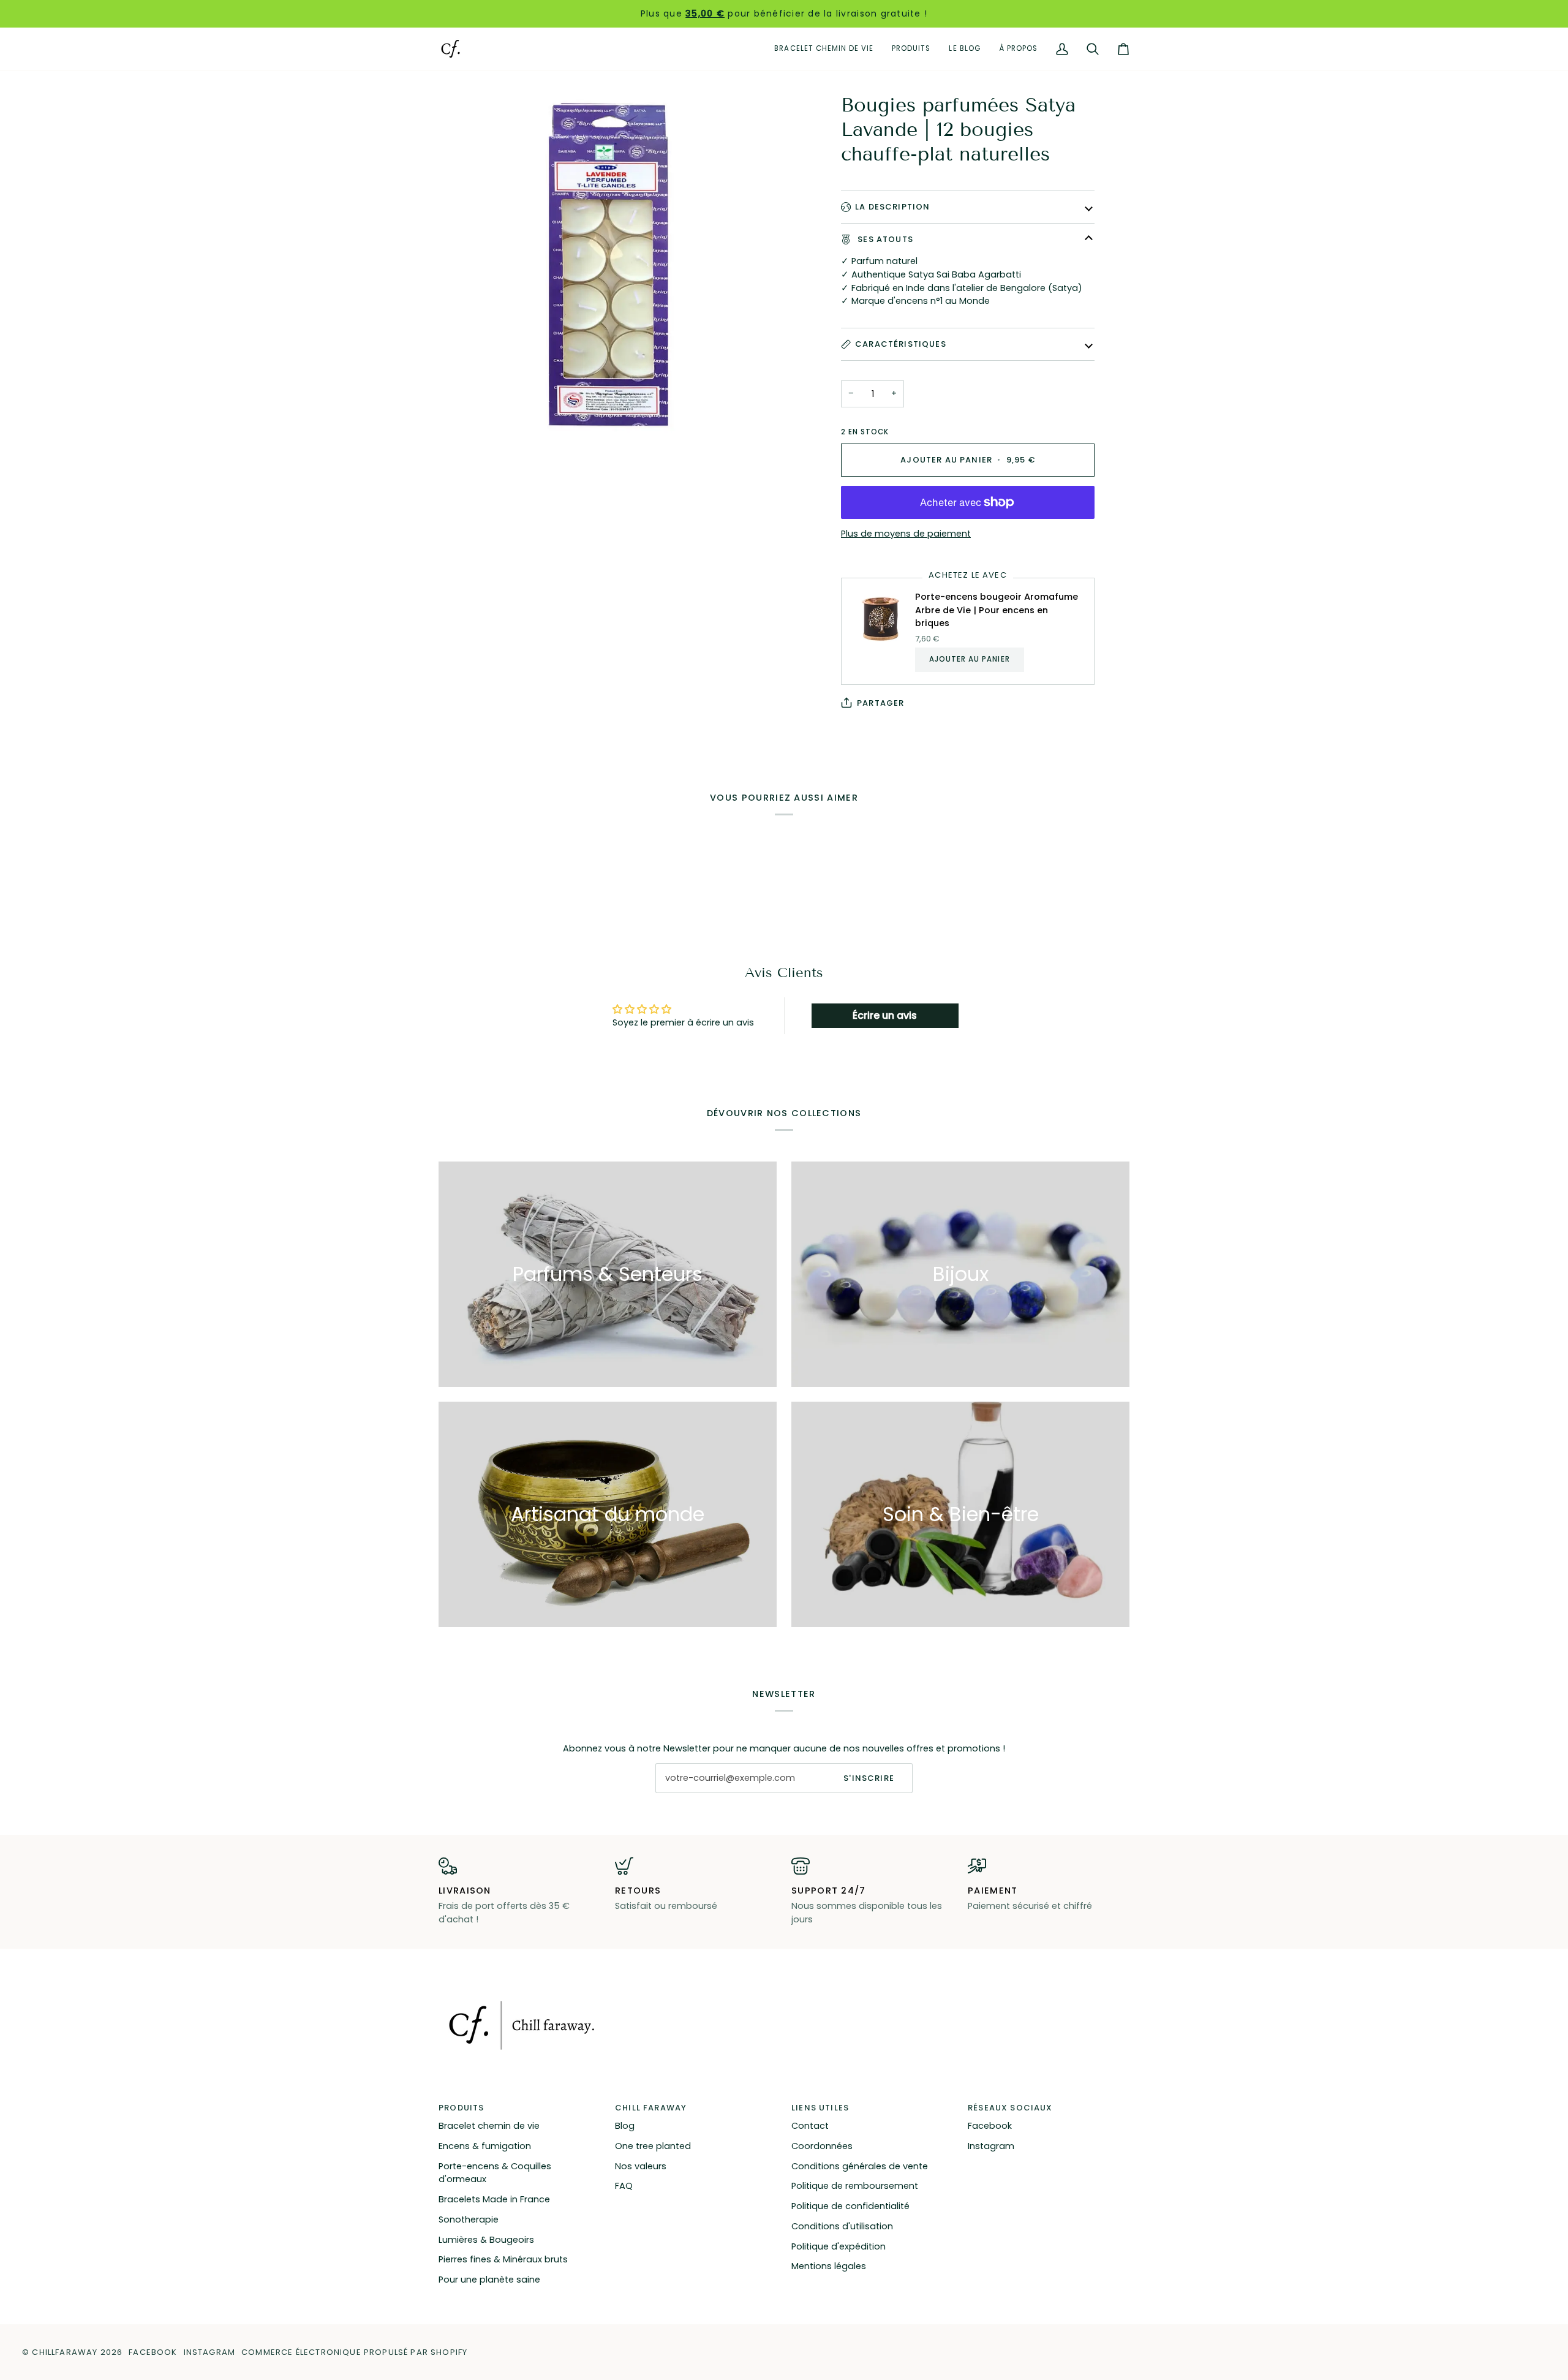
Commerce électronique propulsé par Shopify (354, 2352)
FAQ (624, 2186)
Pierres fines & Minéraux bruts (503, 2259)
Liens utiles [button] (820, 2108)
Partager (880, 703)
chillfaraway (65, 2352)
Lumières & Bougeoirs (486, 2240)
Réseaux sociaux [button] (1010, 2108)
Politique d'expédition (839, 2246)
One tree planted (653, 2146)
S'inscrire (869, 1778)
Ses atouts (884, 239)
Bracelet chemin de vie (489, 2126)
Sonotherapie (469, 2219)
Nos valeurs (641, 2166)
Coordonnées (822, 2146)
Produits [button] (461, 2108)
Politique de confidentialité (850, 2206)
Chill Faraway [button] (651, 2108)
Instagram (991, 2146)
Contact (810, 2126)
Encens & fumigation (485, 2146)
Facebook (990, 2126)
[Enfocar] (611, 265)
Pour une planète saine (489, 2280)
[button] (911, 49)
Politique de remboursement (855, 2186)
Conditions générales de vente (860, 2166)
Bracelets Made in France (494, 2199)
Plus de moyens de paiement (906, 534)
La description (892, 207)
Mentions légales (829, 2266)
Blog (625, 2126)
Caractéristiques (901, 344)
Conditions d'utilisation (842, 2226)
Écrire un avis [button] (885, 1015)
